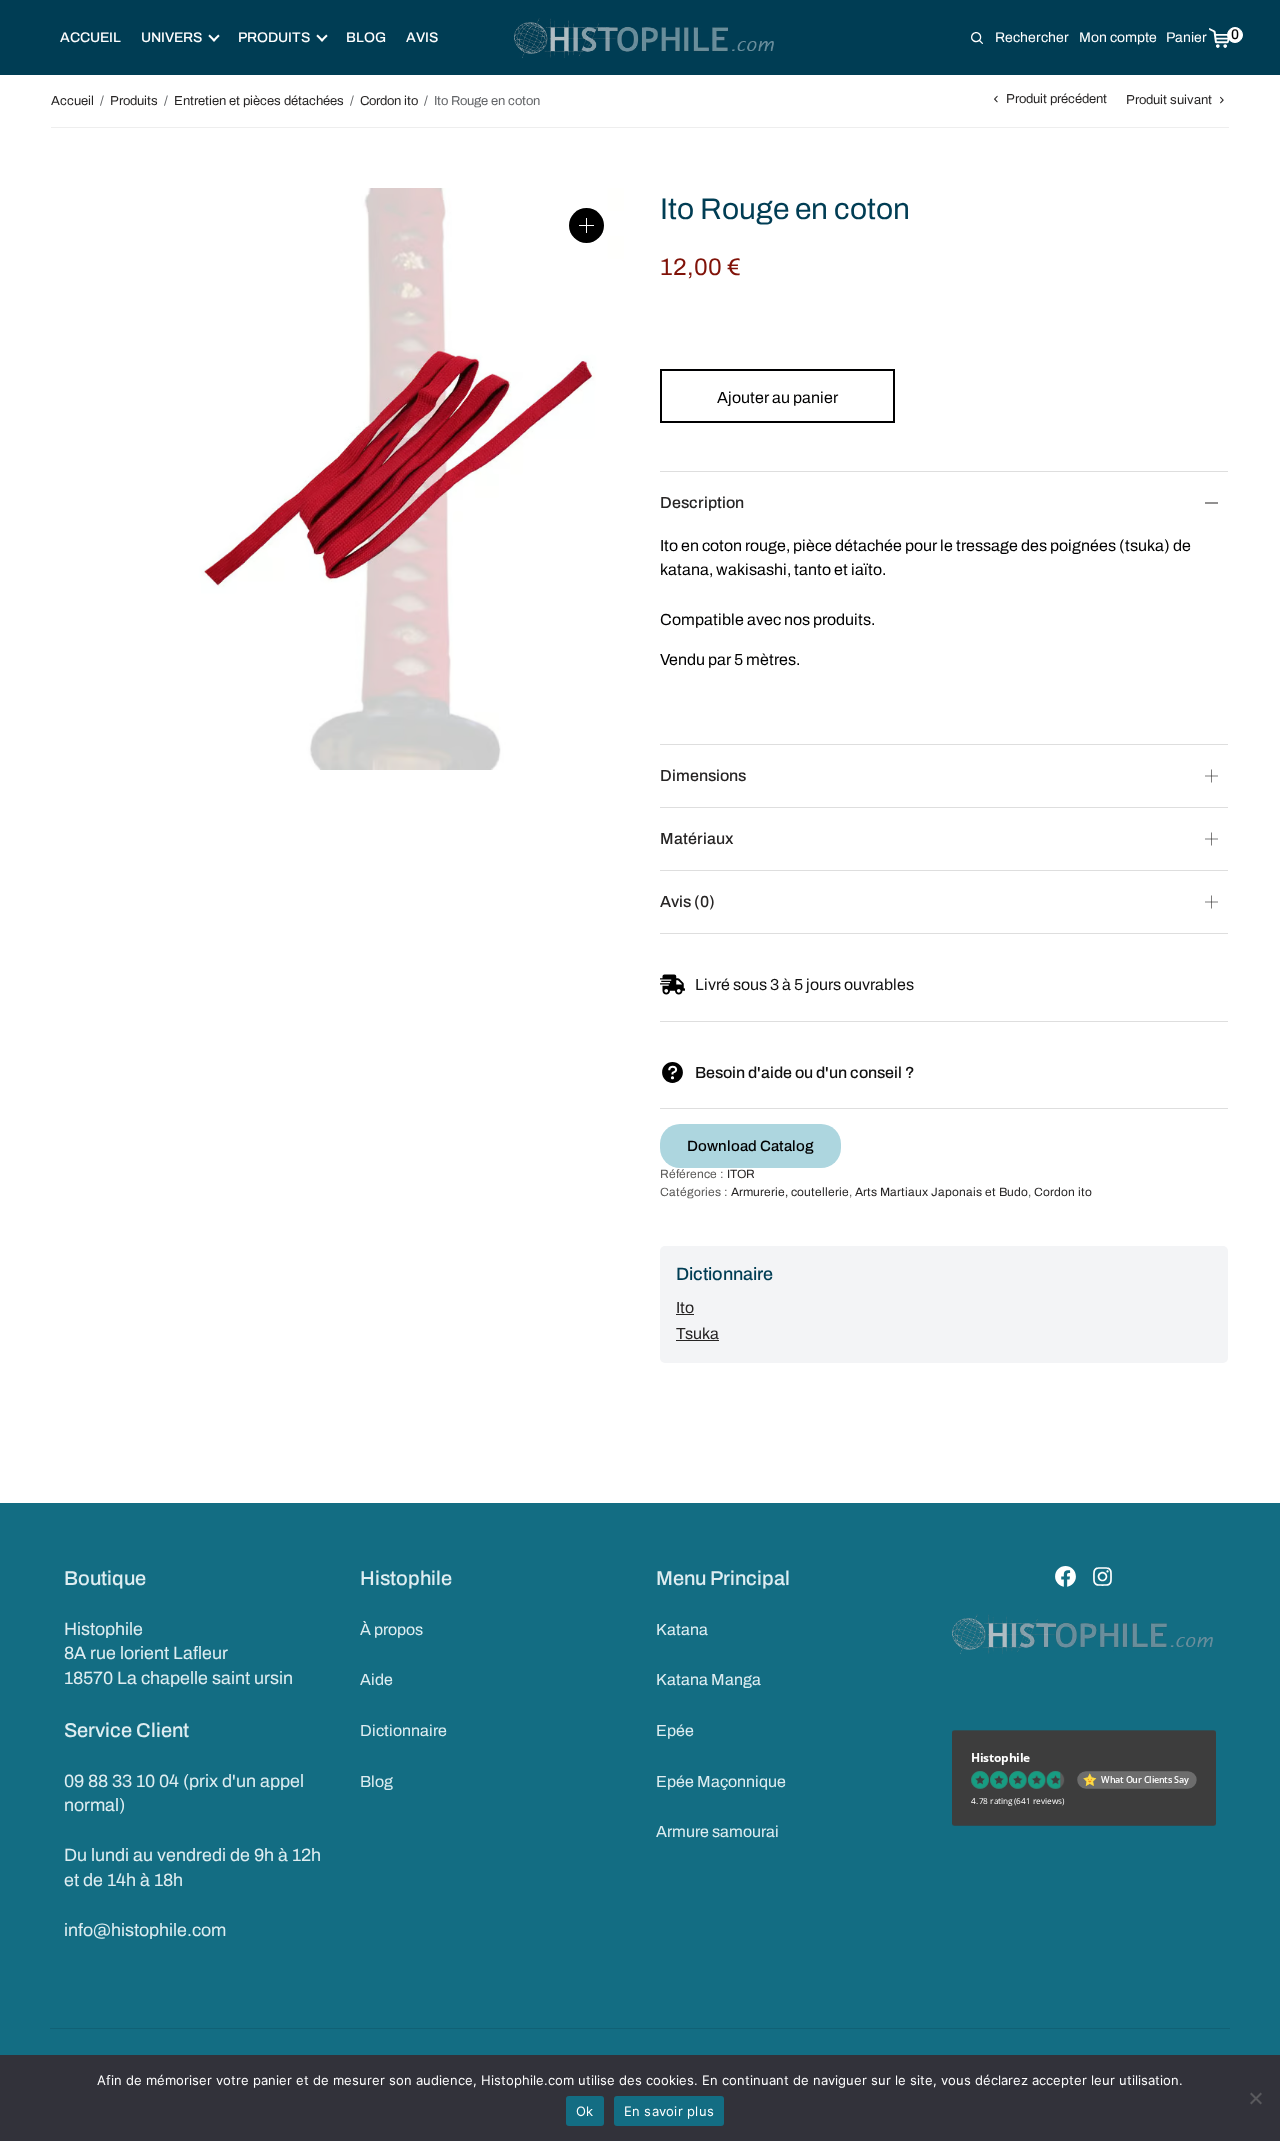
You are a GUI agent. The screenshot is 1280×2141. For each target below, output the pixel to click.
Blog (366, 37)
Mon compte (1118, 37)
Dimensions (703, 775)
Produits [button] (274, 37)
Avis (422, 37)
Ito (685, 1307)
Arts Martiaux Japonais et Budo (941, 1192)
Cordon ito (389, 101)
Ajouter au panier (777, 397)
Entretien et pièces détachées (259, 101)
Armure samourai (717, 1831)
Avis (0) (687, 901)
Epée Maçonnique (721, 1781)
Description (702, 502)
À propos (391, 1629)
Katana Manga (708, 1679)
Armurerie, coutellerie (790, 1192)
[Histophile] (645, 38)
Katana (682, 1629)
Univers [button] (171, 37)
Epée (675, 1730)
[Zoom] (586, 225)
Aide (376, 1679)
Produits (134, 101)
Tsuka (697, 1333)
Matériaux (696, 838)
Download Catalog (750, 1146)
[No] (1255, 2098)
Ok (585, 2111)
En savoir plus (669, 2111)
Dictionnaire (403, 1730)
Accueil (90, 37)
